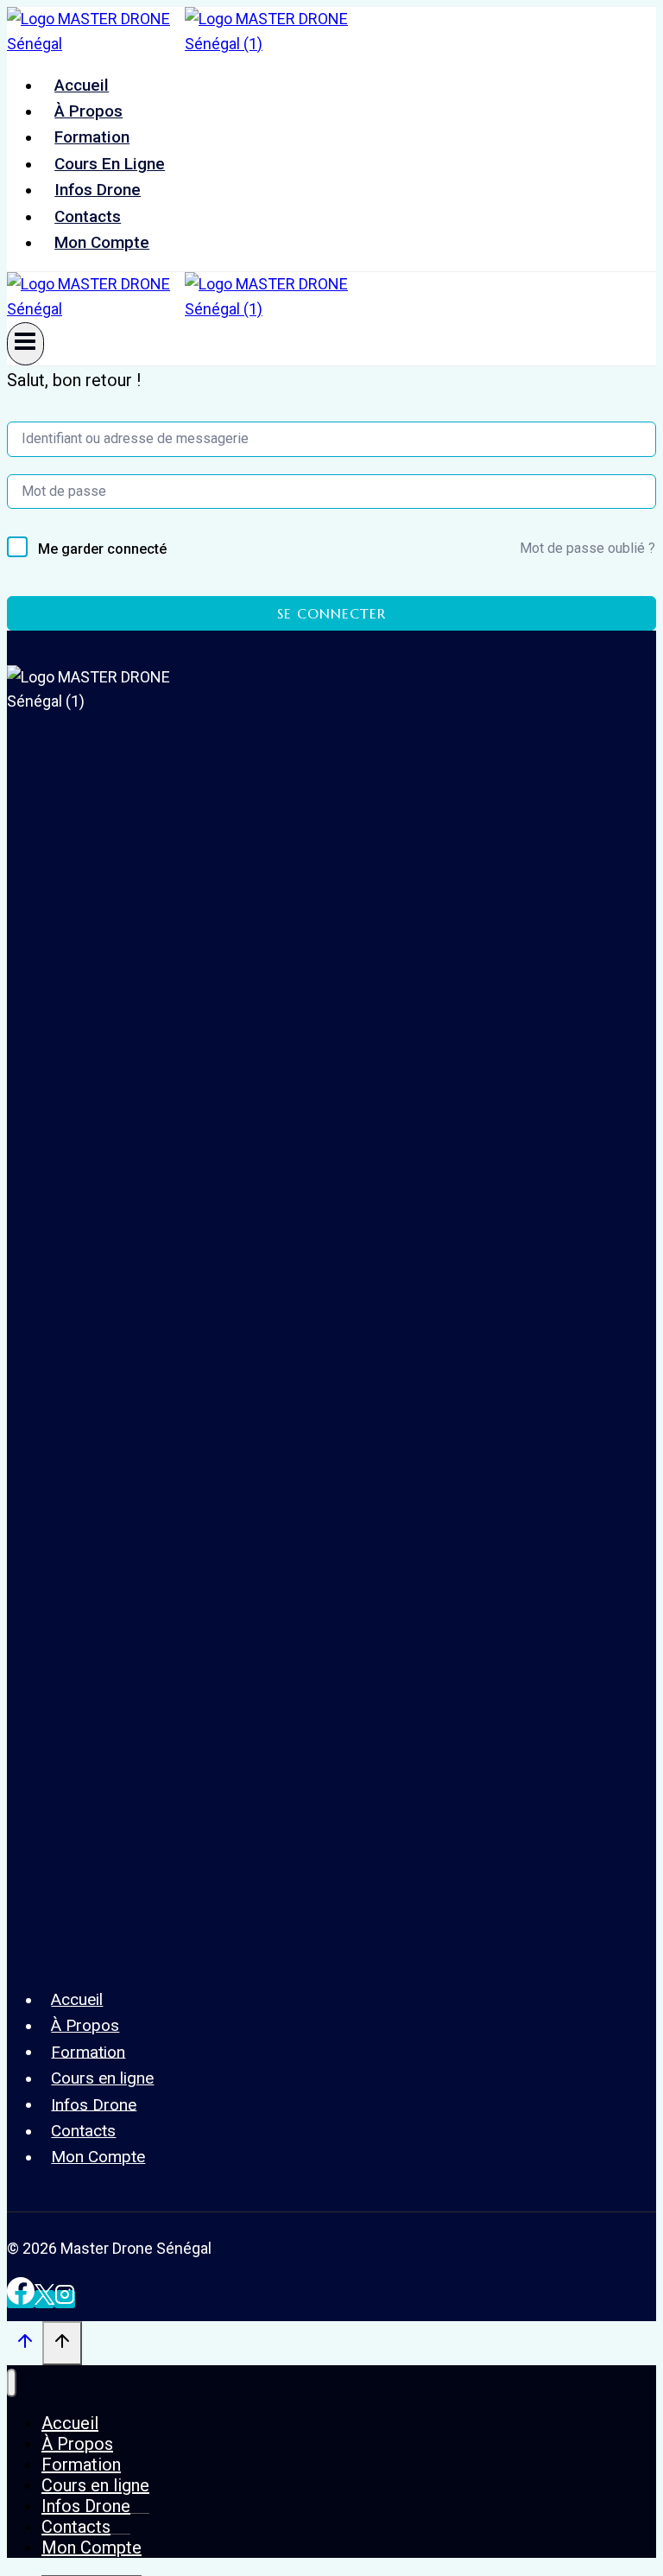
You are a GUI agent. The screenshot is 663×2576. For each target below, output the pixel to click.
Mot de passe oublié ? (587, 548)
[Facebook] (21, 2299)
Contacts (88, 216)
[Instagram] (65, 2299)
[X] (44, 2299)
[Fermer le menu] (12, 2383)
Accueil (82, 85)
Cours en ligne (110, 164)
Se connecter (331, 613)
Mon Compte (102, 242)
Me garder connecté (102, 549)
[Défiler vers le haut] (25, 2344)
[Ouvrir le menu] (25, 344)
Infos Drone (98, 190)
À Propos (88, 111)
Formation (92, 137)
